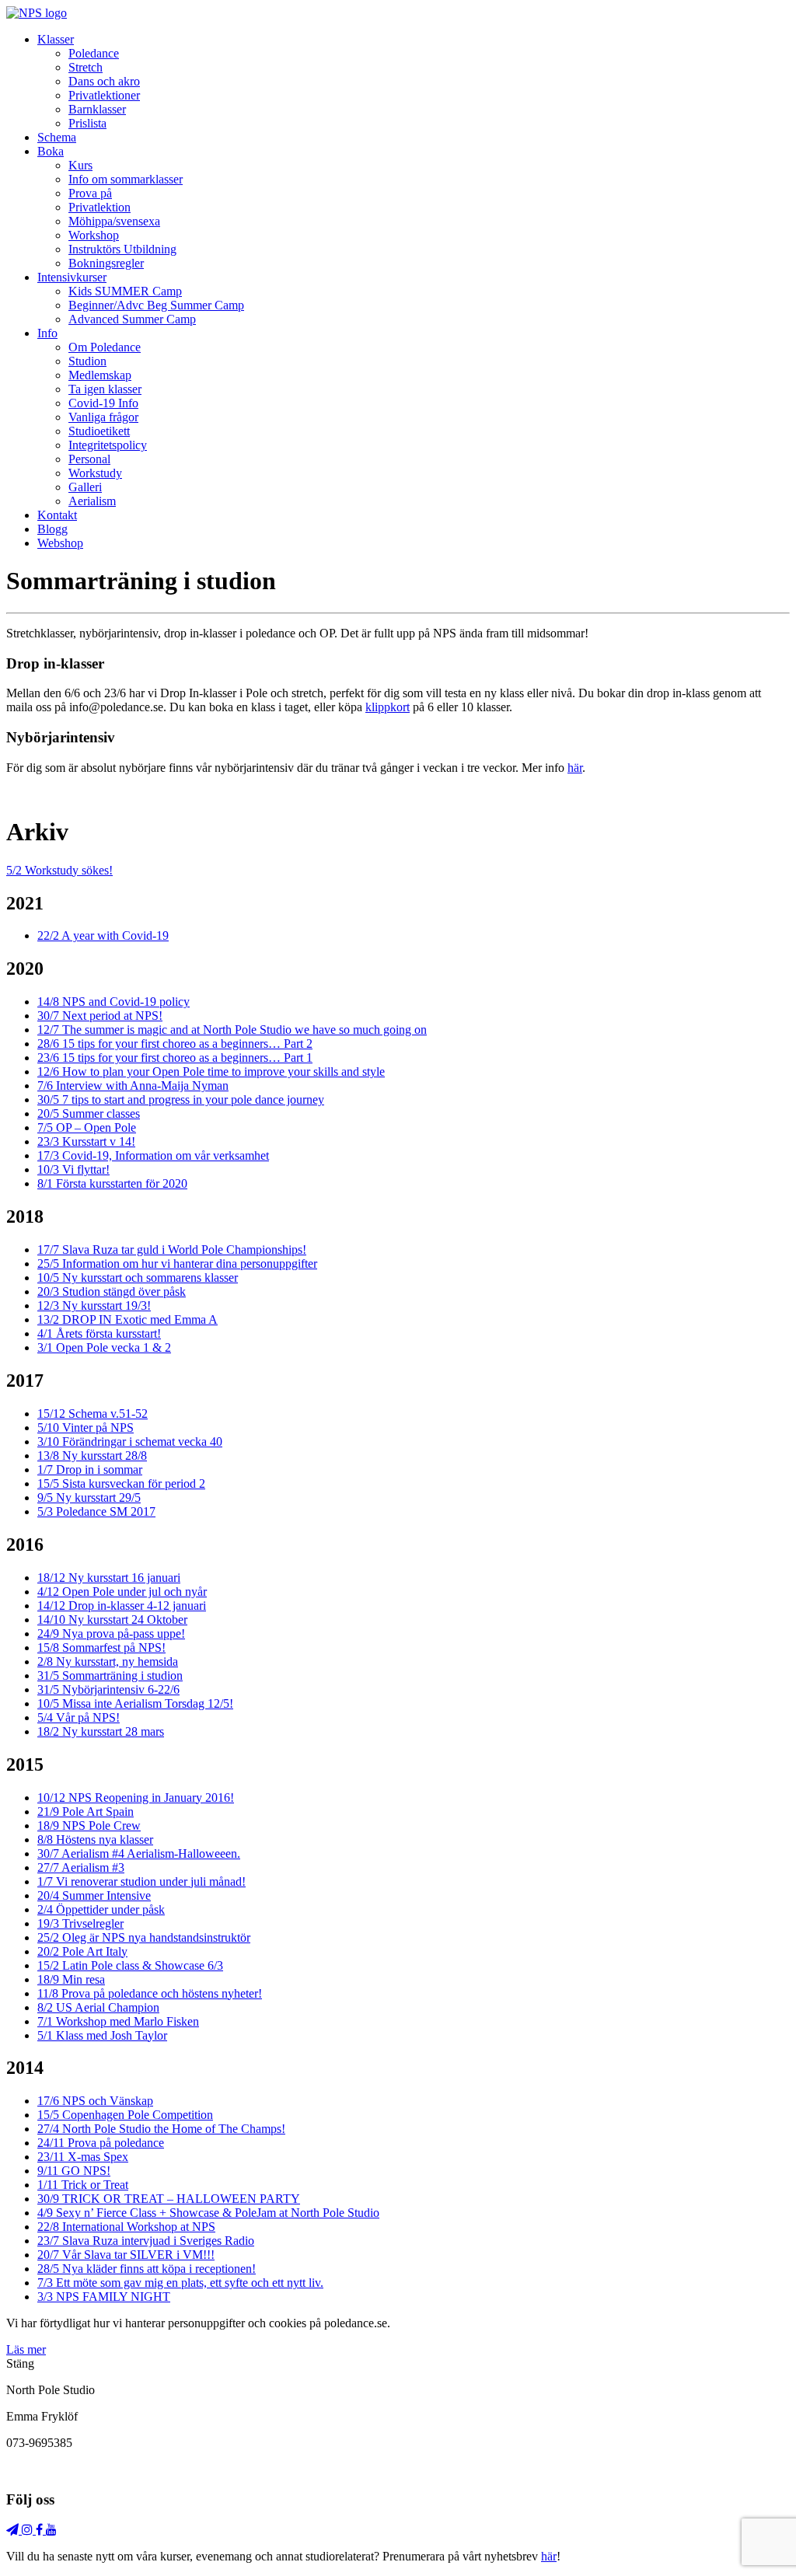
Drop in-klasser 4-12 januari (122, 1606)
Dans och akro (104, 81)
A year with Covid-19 (103, 935)
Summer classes (89, 1113)
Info (47, 333)
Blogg (52, 529)
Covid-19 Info (103, 403)
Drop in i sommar (90, 1470)
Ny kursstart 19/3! (94, 1305)
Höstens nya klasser (95, 1840)
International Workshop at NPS (126, 2227)
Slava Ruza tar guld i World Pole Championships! (172, 1250)
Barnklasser (97, 109)
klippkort (388, 707)
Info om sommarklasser (126, 179)
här (575, 768)
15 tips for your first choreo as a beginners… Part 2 (175, 1044)
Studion (87, 361)
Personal (89, 459)
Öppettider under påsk (101, 1909)
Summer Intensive (94, 1895)
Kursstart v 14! (86, 1141)
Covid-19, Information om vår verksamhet (153, 1155)
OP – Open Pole (87, 1127)
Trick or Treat (83, 2185)
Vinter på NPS (86, 1428)
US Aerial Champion (98, 2007)
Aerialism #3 (81, 1867)
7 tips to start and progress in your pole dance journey (181, 1100)
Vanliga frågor (103, 417)
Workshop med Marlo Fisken (118, 2021)
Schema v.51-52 (93, 1414)
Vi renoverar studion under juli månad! (141, 1881)
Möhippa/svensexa (114, 221)
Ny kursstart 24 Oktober (112, 1620)
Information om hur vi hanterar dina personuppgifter (177, 1264)
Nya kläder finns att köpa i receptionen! (147, 2269)
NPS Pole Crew (89, 1826)
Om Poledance (105, 347)
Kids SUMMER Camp (125, 291)
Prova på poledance (101, 2143)
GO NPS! (74, 2171)
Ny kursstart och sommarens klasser (138, 1278)
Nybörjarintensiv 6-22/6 (108, 1689)
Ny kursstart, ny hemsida (108, 1661)
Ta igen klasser (105, 389)
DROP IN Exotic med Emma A (127, 1319)
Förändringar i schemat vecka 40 (130, 1442)
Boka (51, 151)
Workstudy (95, 473)
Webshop (60, 543)
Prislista (87, 123)
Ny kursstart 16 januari (109, 1578)
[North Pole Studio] (37, 13)
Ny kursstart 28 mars (101, 1731)
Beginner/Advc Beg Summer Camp (156, 305)
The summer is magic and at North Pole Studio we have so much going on (232, 1030)
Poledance (94, 53)
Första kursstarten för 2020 (112, 1183)
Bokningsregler (106, 263)
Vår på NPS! (79, 1717)
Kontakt (57, 515)
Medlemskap (100, 375)
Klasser (56, 39)
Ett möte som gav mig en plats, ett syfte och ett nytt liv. (180, 2283)
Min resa (71, 1979)
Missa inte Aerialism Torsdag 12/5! (135, 1703)
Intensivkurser (72, 277)
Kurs (80, 165)
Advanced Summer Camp (132, 319)
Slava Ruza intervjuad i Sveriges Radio (146, 2241)
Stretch (86, 67)
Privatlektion (99, 207)
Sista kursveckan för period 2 (121, 1483)
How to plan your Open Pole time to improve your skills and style (211, 1072)
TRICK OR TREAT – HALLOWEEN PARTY (169, 2199)
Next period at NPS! (100, 1016)
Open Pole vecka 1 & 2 (104, 1347)
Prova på (90, 193)
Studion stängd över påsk (112, 1291)
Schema (57, 137)
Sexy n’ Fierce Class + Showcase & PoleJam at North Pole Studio (208, 2213)
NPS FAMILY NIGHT (104, 2297)
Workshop (94, 235)
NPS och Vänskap (95, 2101)
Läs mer (26, 2349)
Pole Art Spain (86, 1812)
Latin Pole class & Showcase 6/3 (130, 1965)
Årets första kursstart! (99, 1333)
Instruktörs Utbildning (122, 249)
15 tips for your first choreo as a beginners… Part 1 (175, 1058)
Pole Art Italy (82, 1951)
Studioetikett (99, 431)
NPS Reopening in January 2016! (136, 1798)
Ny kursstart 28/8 (92, 1456)
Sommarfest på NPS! (101, 1648)
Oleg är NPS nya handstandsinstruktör (144, 1937)
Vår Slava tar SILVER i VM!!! (126, 2255)
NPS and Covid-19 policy (113, 1002)
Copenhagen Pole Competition (125, 2115)
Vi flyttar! (73, 1169)
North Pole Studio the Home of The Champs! (161, 2129)
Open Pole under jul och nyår (122, 1592)
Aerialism (92, 501)
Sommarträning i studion (110, 1675)
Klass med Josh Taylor (102, 2035)
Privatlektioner (104, 95)
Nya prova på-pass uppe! (111, 1634)
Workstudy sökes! (59, 870)
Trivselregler (80, 1923)
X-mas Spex (83, 2157)
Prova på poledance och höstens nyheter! (150, 1993)
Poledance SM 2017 (96, 1511)
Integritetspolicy (108, 445)
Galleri (85, 487)
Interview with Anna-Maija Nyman (133, 1086)
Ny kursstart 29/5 (89, 1497)
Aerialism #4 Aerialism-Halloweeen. (139, 1853)
